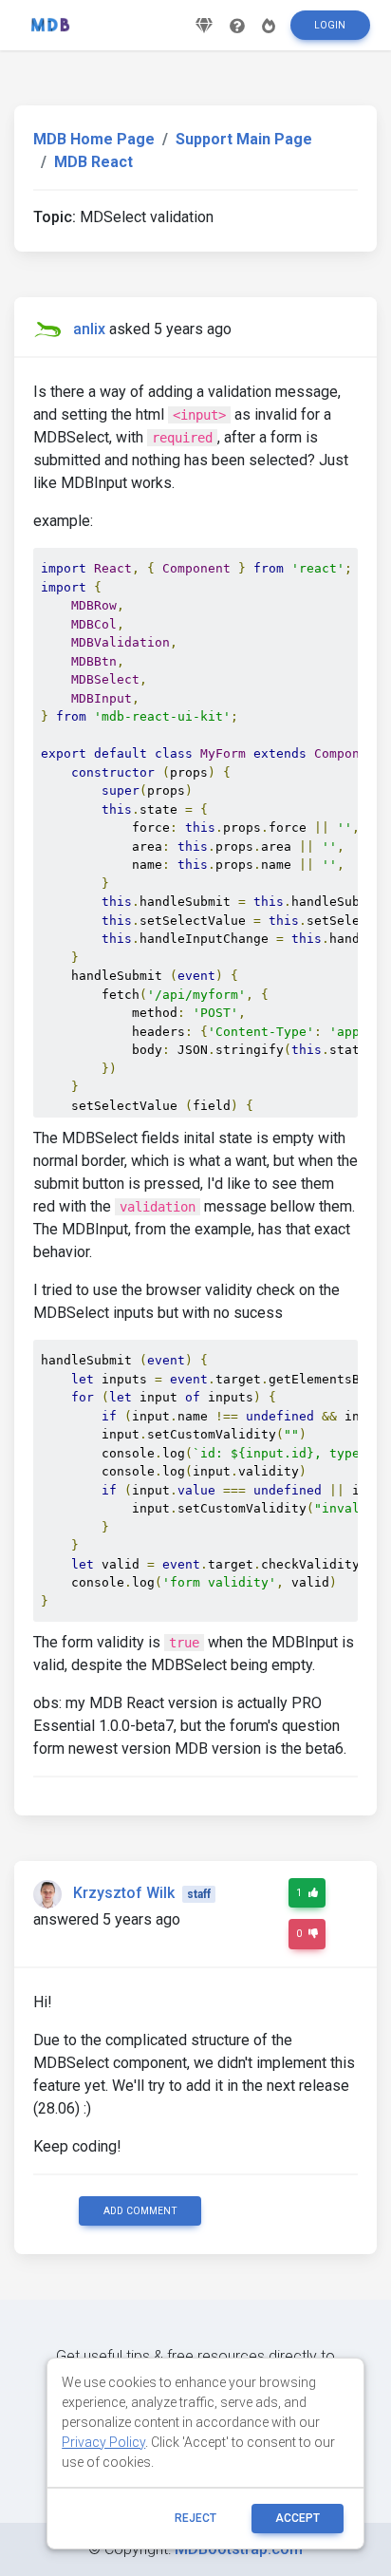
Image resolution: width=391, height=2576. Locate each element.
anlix (89, 329)
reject (195, 2518)
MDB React (93, 162)
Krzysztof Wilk (124, 1893)
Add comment (140, 2211)
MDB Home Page (94, 139)
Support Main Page (244, 139)
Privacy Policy (103, 2442)
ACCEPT (298, 2518)
